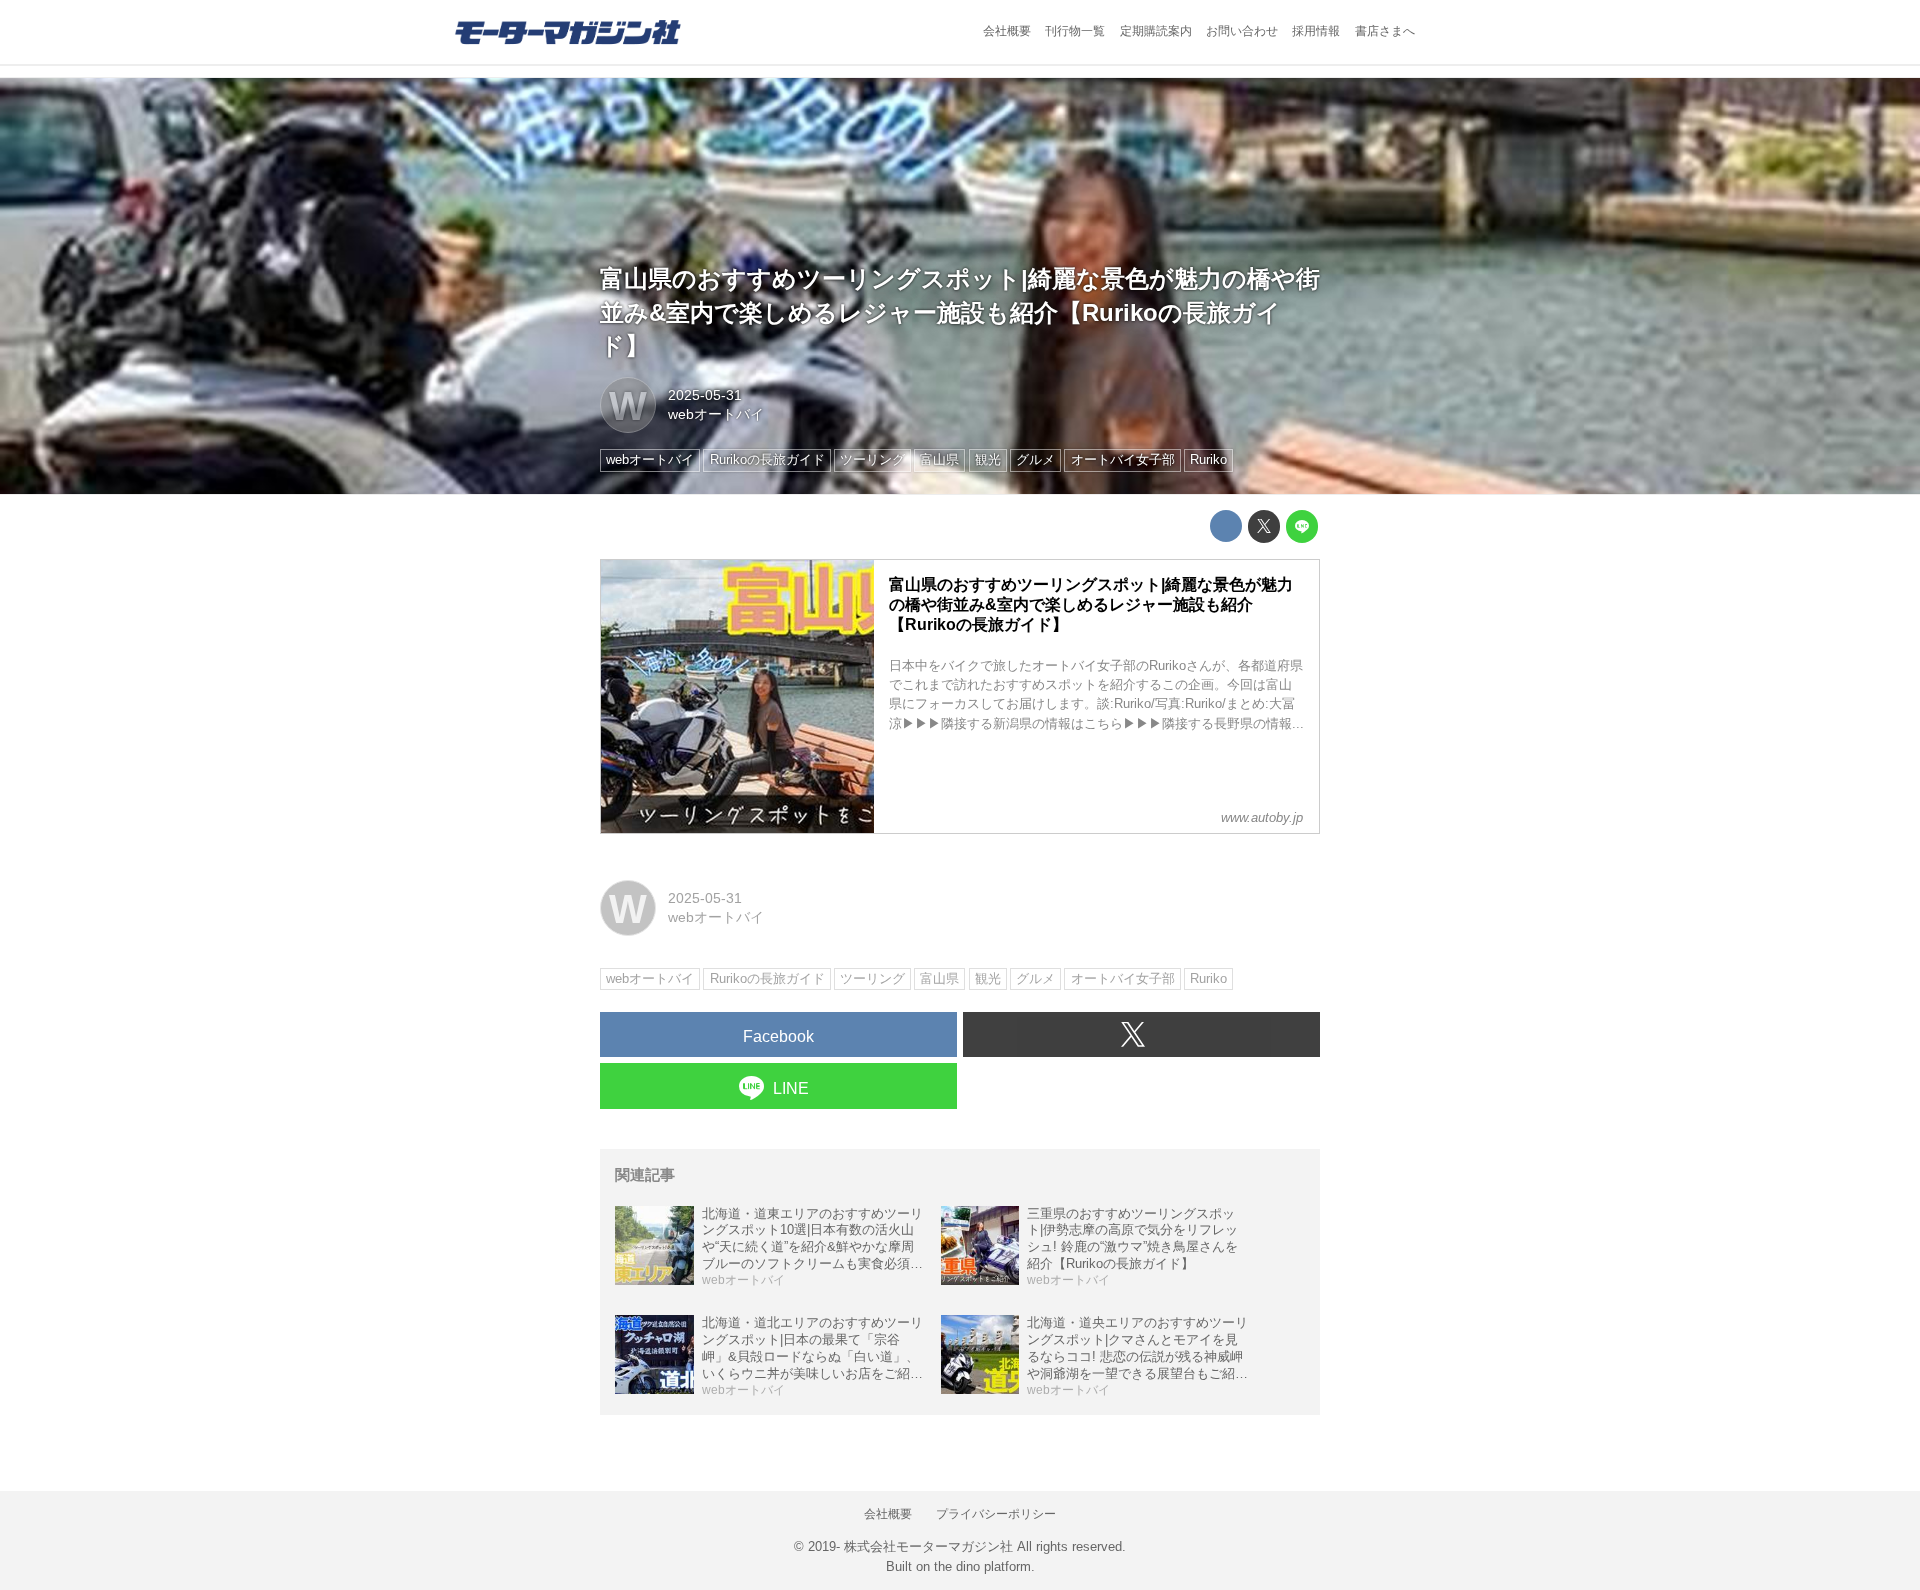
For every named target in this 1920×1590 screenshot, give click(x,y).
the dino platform (982, 1566)
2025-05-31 (705, 395)
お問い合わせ (1242, 31)
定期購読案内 (1156, 31)
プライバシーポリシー (996, 1514)
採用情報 (1316, 31)
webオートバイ (716, 414)
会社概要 (1007, 31)
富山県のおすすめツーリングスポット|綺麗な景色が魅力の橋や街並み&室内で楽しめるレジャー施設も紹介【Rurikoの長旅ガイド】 (960, 312)
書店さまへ (1385, 31)
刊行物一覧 (1075, 31)
